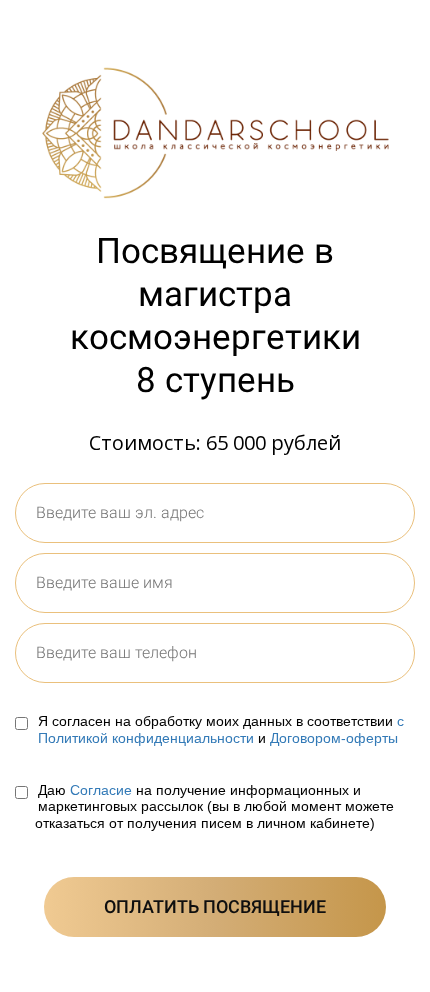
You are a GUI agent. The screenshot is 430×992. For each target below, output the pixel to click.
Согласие (101, 790)
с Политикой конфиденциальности (221, 729)
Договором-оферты (334, 738)
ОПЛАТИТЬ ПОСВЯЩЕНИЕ (215, 906)
